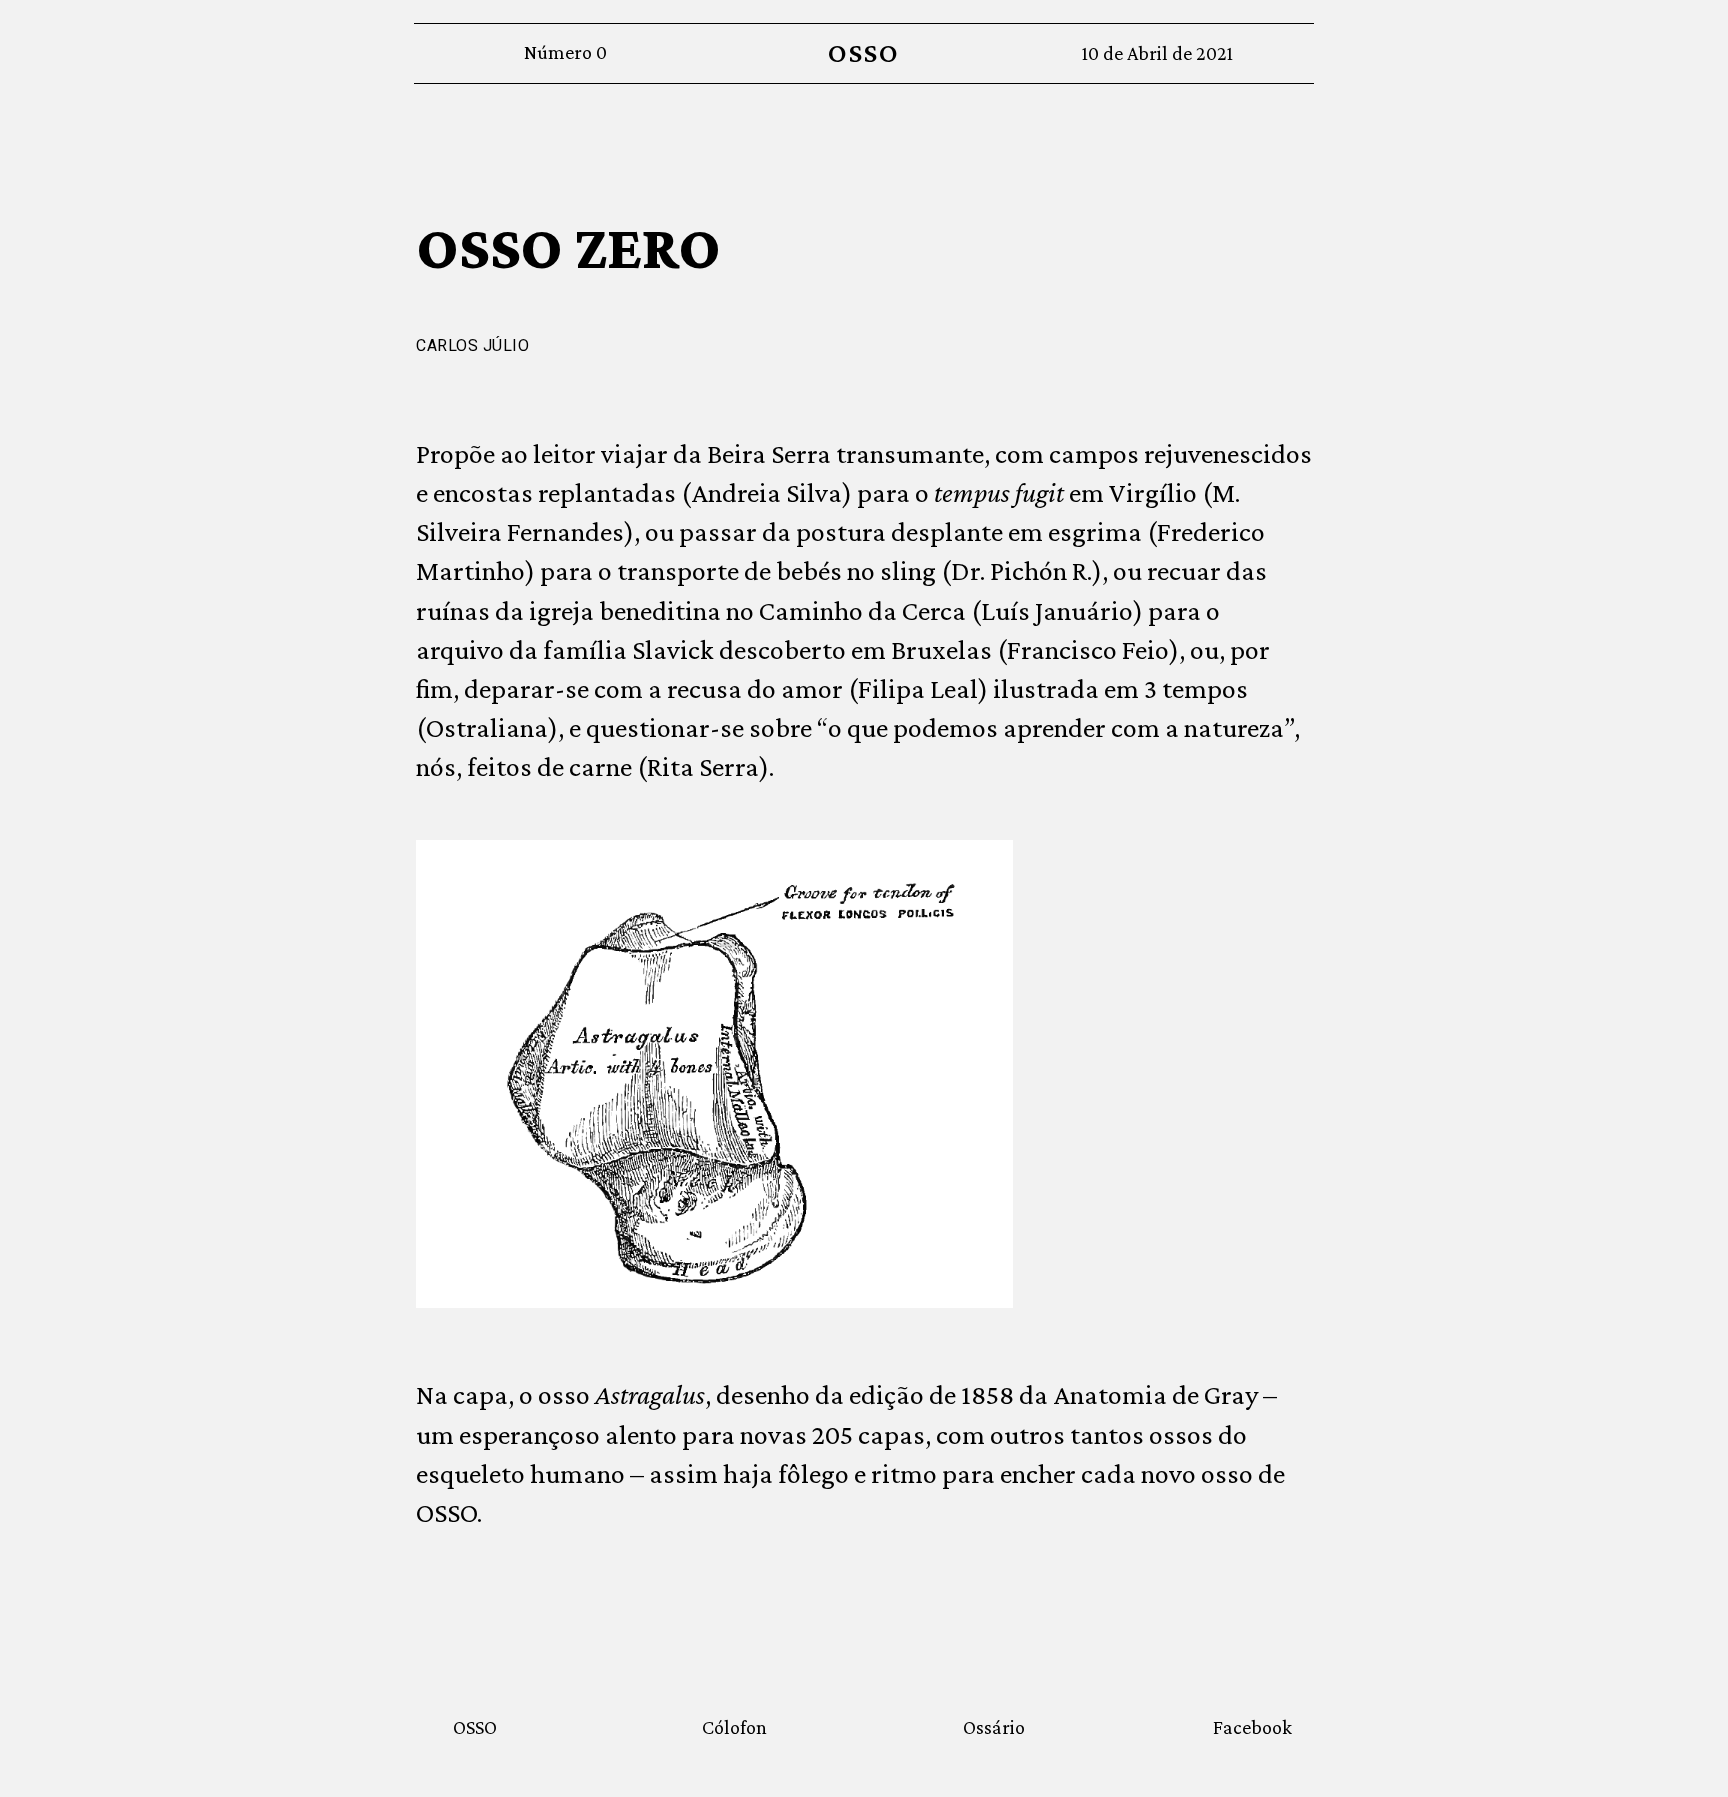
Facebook (1252, 1727)
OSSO (863, 52)
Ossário (994, 1727)
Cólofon (734, 1727)
